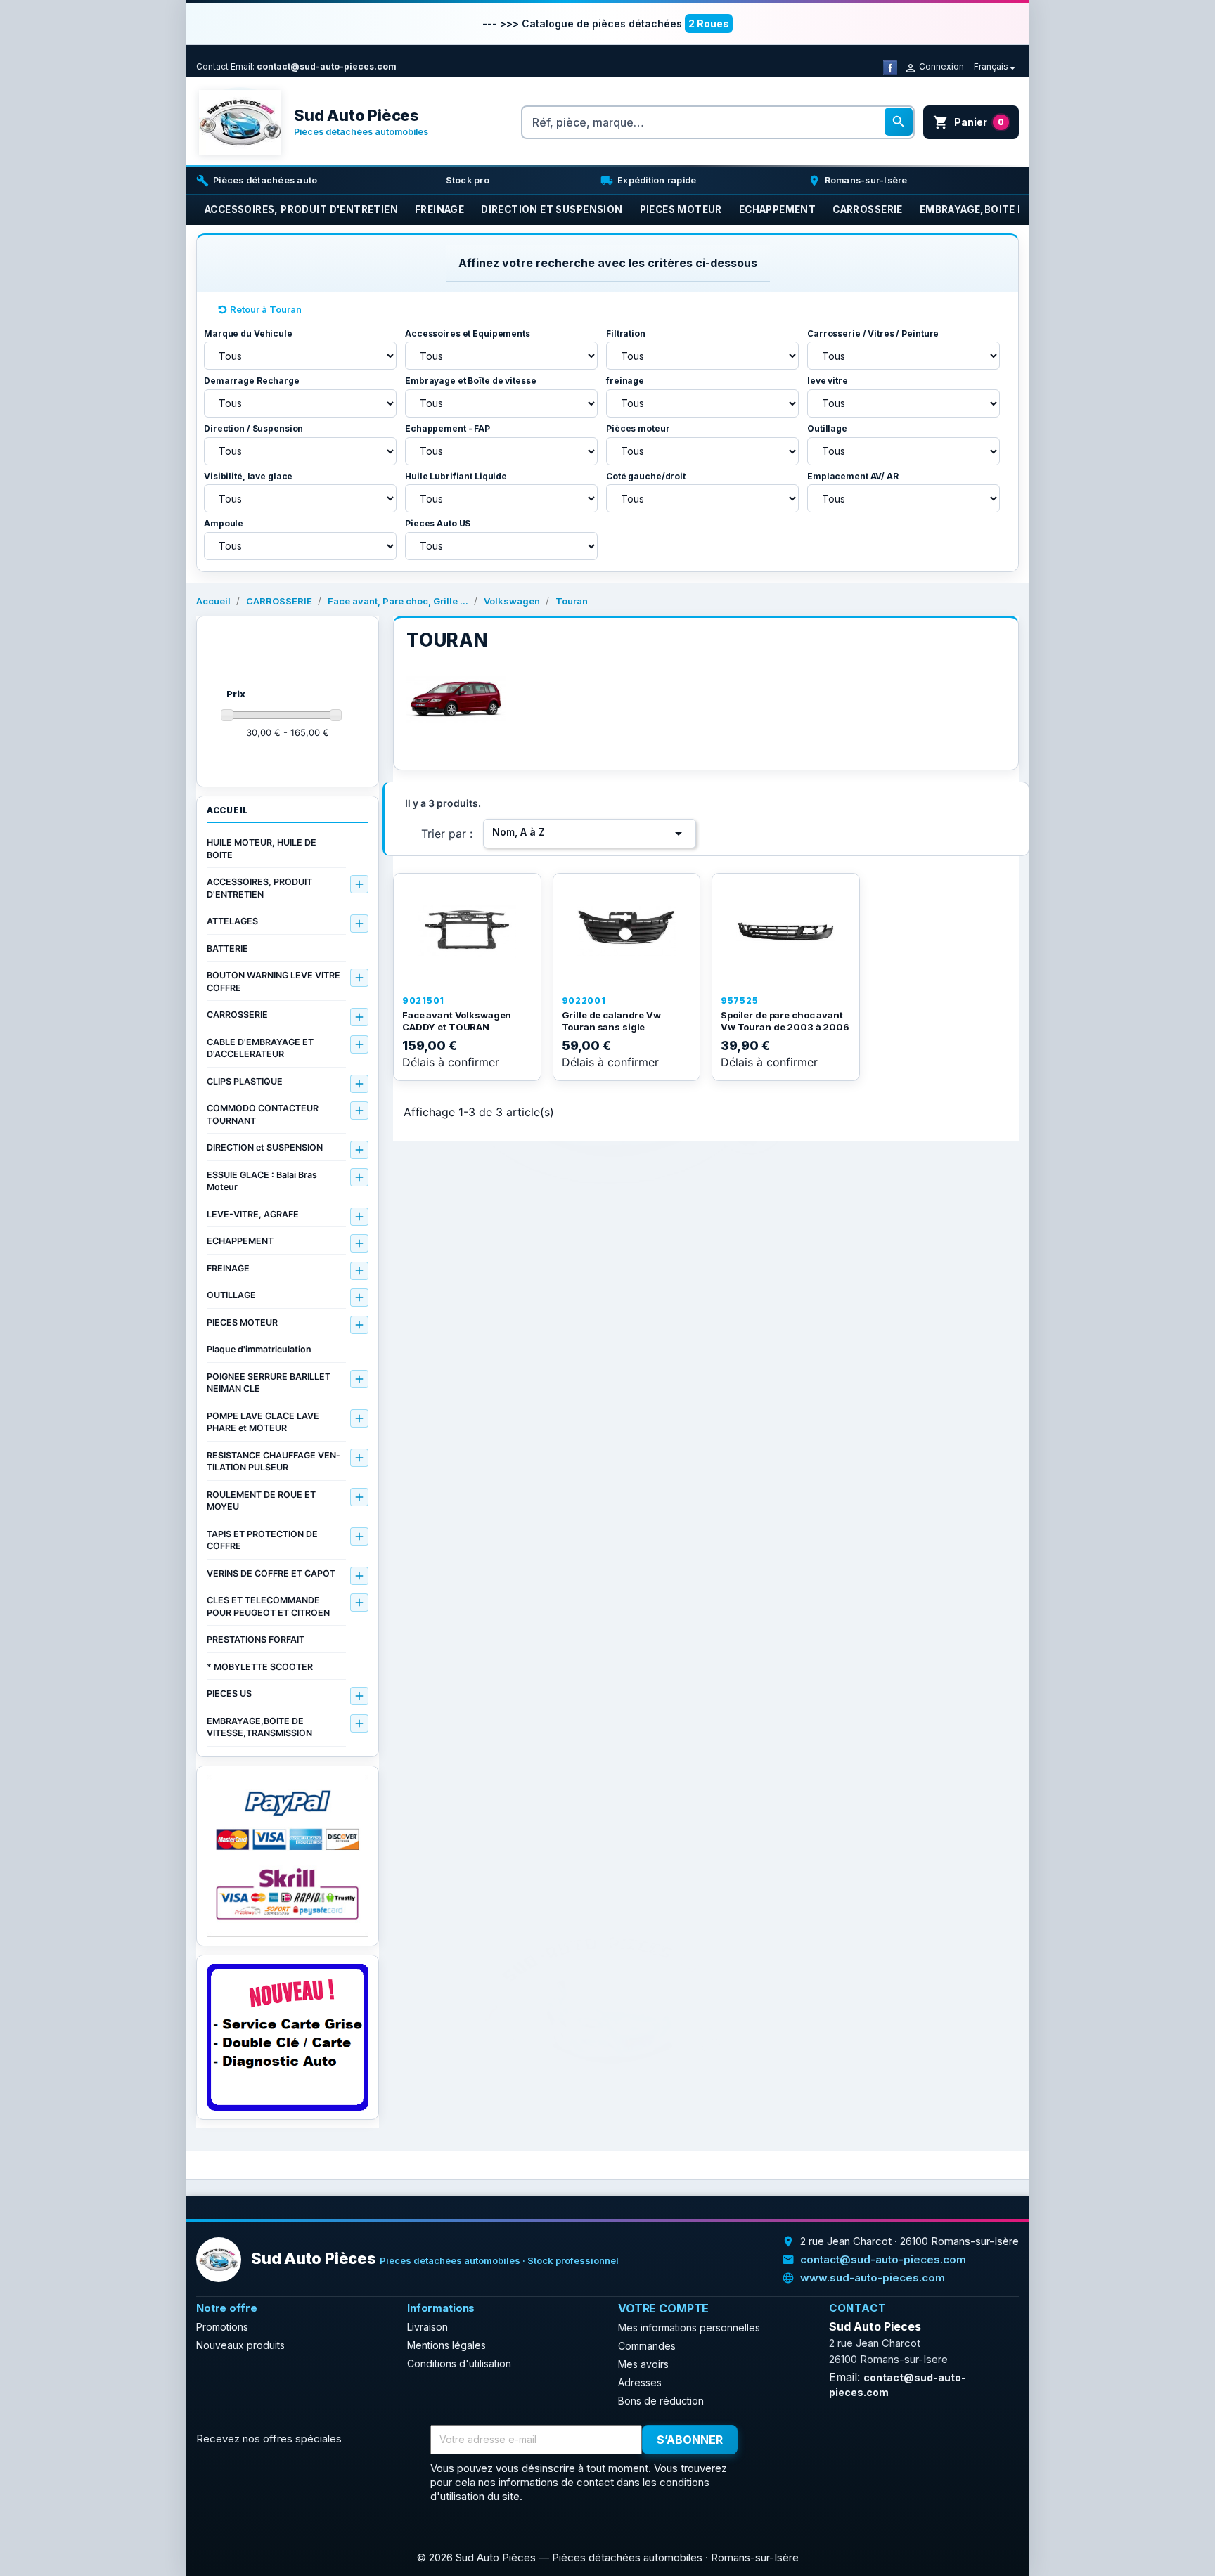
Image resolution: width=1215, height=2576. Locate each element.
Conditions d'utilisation (459, 2363)
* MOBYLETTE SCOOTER (260, 1667)
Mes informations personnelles (689, 2328)
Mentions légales (446, 2345)
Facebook (774, 2440)
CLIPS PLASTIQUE (245, 1081)
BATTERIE (227, 949)
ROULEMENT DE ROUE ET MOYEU (261, 1501)
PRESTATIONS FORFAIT (256, 1639)
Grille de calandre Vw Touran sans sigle (611, 1021)
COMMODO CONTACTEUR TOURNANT (263, 1114)
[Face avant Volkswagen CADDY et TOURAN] (467, 931)
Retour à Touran (266, 309)
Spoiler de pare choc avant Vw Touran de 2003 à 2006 (785, 1021)
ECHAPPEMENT (240, 1241)
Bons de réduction (661, 2401)
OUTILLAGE (231, 1295)
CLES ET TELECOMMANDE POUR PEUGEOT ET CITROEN (268, 1606)
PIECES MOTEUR (242, 1322)
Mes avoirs (643, 2364)
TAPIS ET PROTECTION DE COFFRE (262, 1540)
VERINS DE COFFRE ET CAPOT (271, 1573)
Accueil (227, 810)
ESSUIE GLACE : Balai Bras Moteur (262, 1181)
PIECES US (229, 1694)
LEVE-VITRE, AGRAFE (253, 1214)
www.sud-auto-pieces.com (873, 2278)
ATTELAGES (232, 921)
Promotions (222, 2327)
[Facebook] (890, 66)
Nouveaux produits (240, 2345)
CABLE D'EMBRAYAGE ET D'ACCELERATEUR (260, 1048)
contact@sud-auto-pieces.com (327, 66)
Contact (212, 66)
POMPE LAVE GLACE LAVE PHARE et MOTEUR (263, 1422)
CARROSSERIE (237, 1015)
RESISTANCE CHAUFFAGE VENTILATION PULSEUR (273, 1462)
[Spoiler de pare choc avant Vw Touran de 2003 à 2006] (786, 931)
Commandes (647, 2346)
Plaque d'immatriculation (259, 1349)
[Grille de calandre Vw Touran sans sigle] (627, 931)
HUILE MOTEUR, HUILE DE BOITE (262, 849)
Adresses (640, 2382)
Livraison (427, 2327)
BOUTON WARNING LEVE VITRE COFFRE (274, 982)
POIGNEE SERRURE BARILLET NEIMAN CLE (269, 1383)
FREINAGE (228, 1268)
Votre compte (663, 2308)
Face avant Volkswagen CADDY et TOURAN (457, 1021)
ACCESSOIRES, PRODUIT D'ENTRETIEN (259, 888)
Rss (805, 2440)
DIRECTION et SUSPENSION (265, 1147)
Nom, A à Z (590, 834)
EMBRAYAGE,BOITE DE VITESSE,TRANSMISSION (259, 1727)
